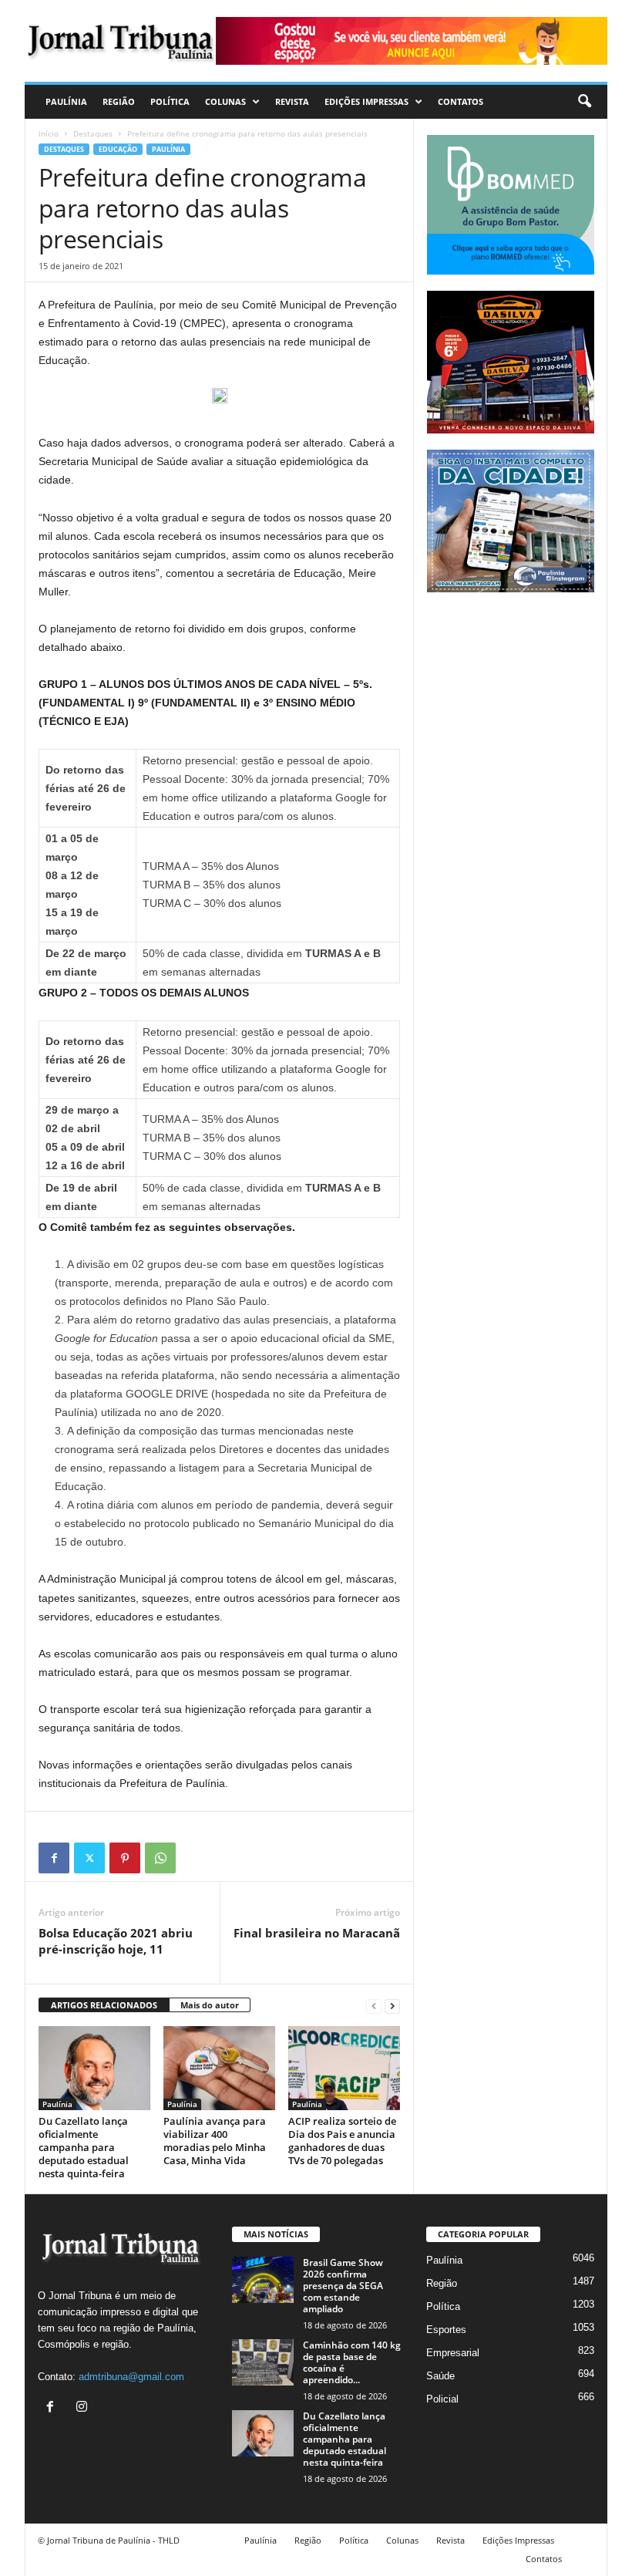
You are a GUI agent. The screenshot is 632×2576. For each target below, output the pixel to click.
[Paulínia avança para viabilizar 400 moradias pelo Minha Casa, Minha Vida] (219, 2068)
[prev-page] (374, 2006)
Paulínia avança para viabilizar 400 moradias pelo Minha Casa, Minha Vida (215, 2141)
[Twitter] (89, 1858)
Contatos (461, 101)
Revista (292, 101)
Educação (118, 149)
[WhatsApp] (160, 1858)
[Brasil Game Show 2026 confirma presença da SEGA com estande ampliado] (263, 2280)
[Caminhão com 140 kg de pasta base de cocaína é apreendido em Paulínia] (263, 2362)
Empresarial (453, 2353)
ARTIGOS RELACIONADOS (104, 2005)
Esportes (446, 2330)
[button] (584, 102)
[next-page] (392, 2006)
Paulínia (66, 101)
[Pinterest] (125, 1858)
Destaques (93, 133)
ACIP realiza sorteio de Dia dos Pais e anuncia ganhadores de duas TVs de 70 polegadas (342, 2141)
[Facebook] (54, 1858)
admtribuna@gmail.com (131, 2377)
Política (170, 101)
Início (49, 133)
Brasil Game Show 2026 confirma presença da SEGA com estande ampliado (343, 2286)
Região (119, 101)
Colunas (225, 101)
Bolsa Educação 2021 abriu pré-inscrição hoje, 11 (116, 1941)
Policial (442, 2399)
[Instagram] (84, 2408)
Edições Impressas (366, 101)
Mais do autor (210, 2005)
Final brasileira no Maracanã (317, 1933)
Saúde (440, 2376)
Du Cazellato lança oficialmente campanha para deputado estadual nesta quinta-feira (84, 2147)
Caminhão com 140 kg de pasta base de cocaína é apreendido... (352, 2362)
